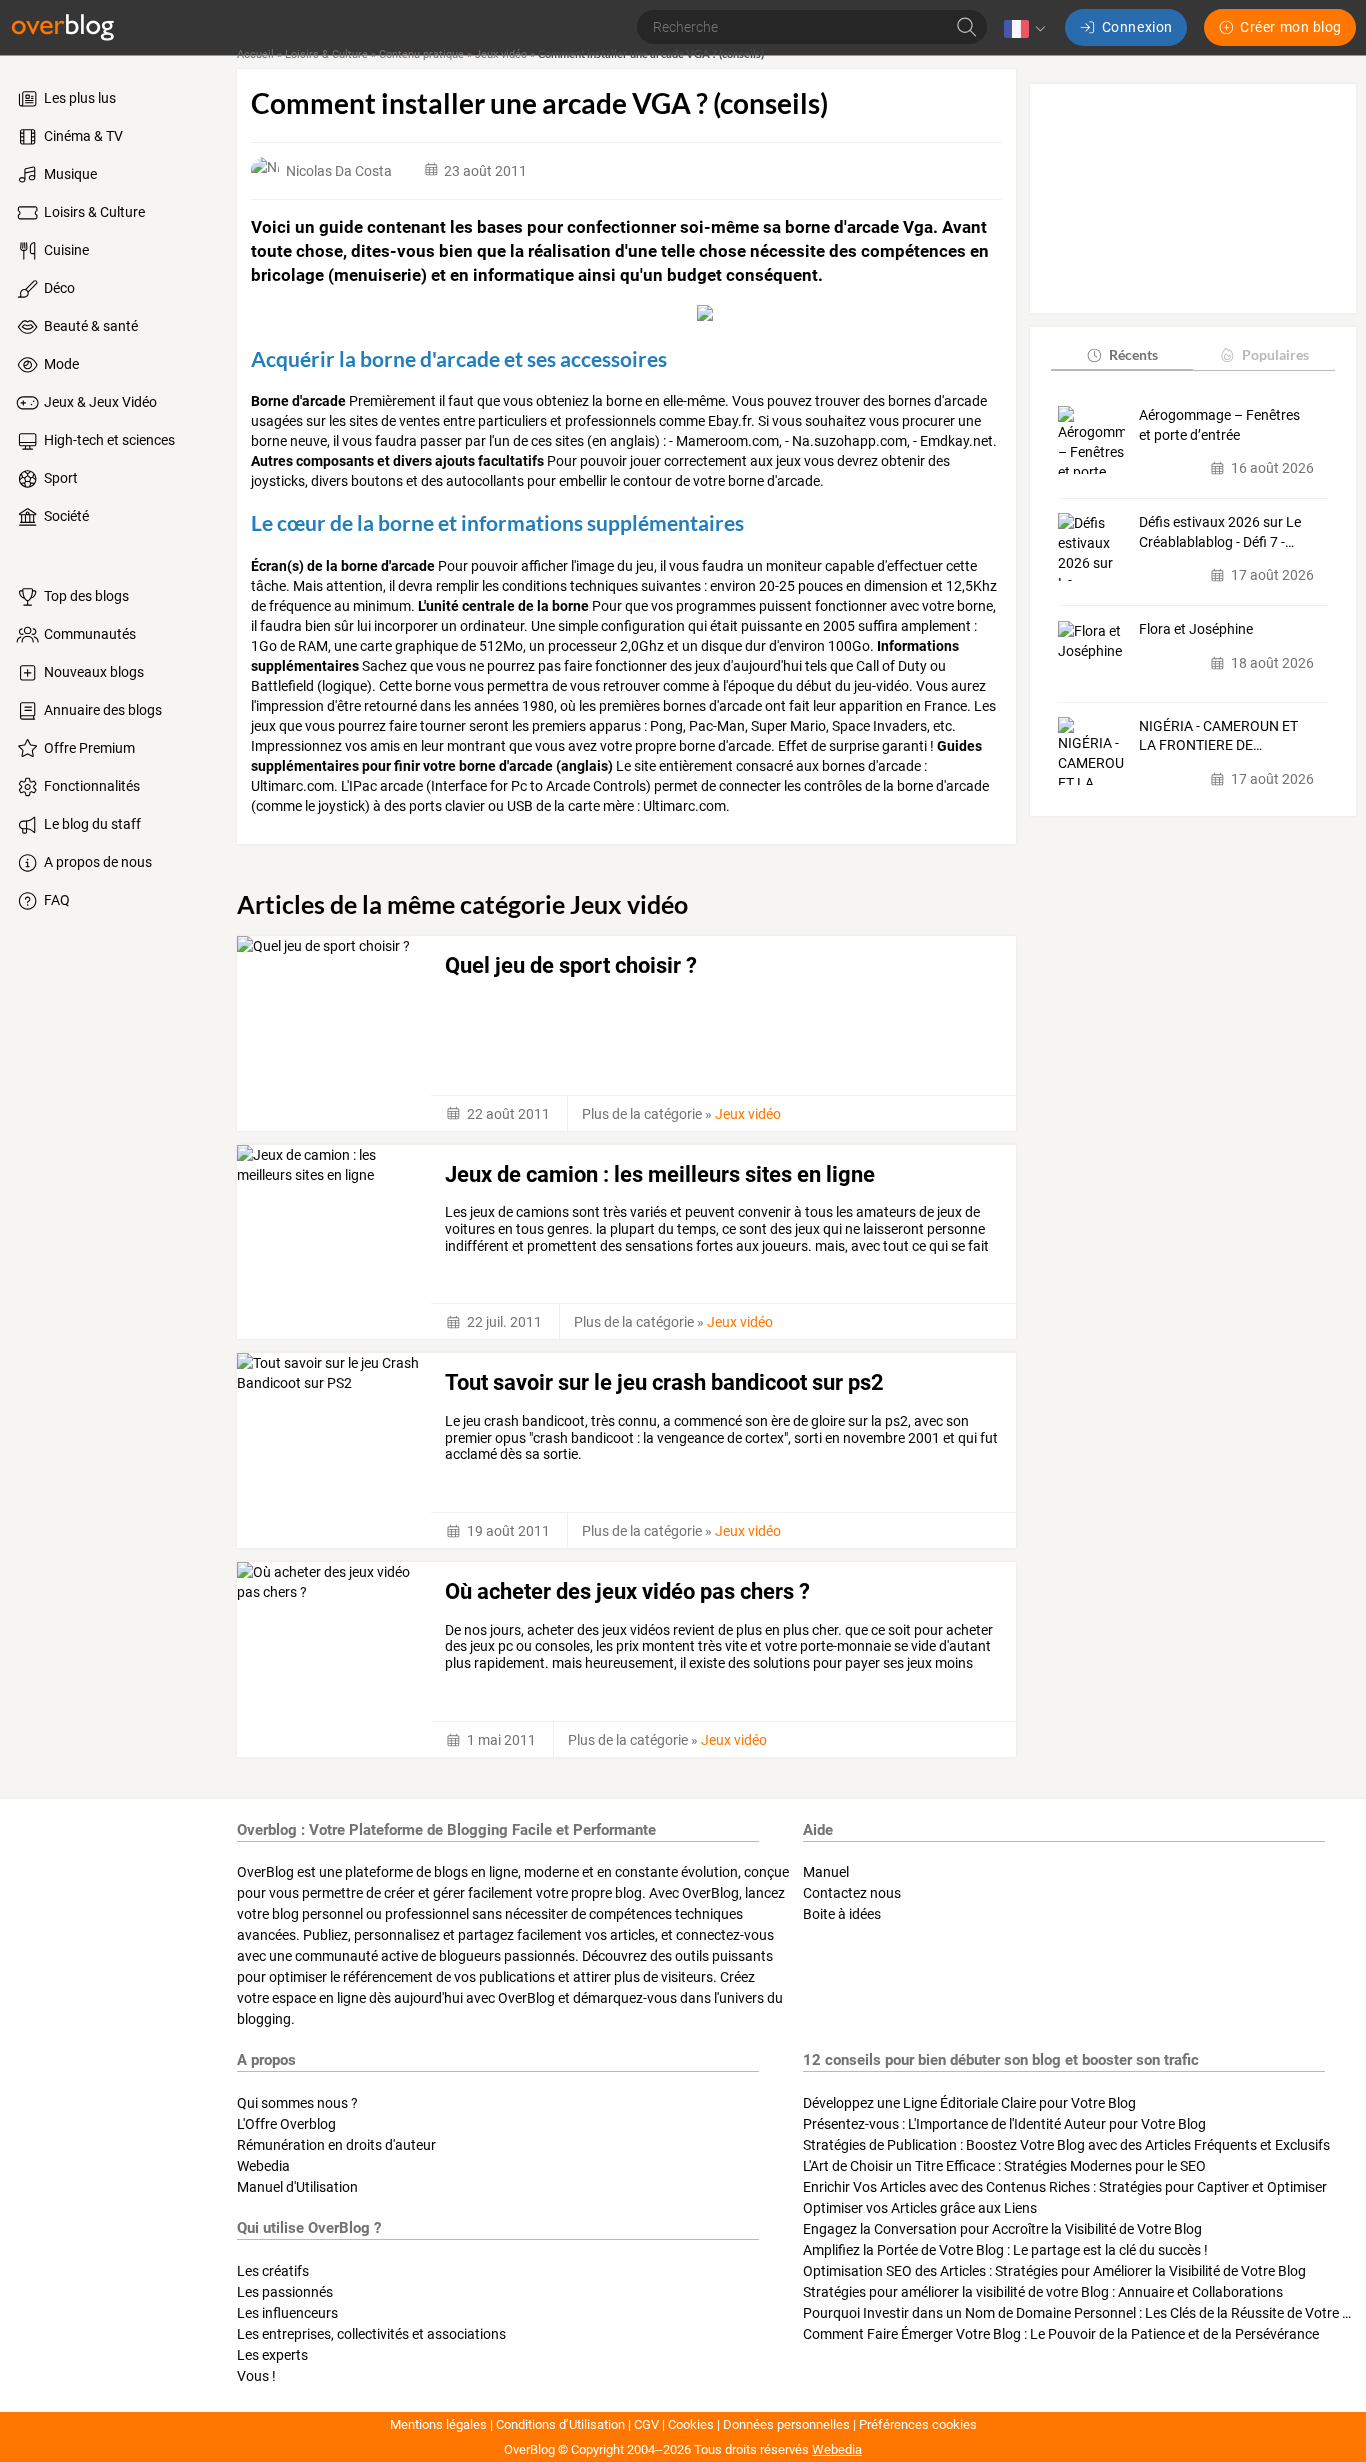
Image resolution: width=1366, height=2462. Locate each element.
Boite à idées (842, 1914)
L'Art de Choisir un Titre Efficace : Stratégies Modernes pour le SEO (1004, 2166)
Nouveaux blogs (92, 672)
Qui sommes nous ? (297, 2103)
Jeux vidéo (501, 54)
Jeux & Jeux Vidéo (99, 402)
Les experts (272, 2355)
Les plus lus (78, 98)
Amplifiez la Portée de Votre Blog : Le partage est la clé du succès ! (1005, 2250)
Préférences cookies (918, 2424)
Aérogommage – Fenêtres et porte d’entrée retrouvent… (1219, 426)
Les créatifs (273, 2271)
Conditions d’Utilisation (560, 2424)
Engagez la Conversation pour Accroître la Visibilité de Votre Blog (1002, 2229)
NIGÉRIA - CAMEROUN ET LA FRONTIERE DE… (1218, 736)
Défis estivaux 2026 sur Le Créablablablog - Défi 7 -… (1220, 532)
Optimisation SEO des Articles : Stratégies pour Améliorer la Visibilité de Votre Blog (1054, 2271)
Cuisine (65, 250)
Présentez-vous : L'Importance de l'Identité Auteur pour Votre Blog (1004, 2124)
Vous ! (256, 2376)
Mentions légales (438, 2424)
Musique (69, 174)
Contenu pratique (421, 54)
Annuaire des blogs (101, 710)
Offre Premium (88, 748)
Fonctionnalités (90, 786)
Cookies (691, 2424)
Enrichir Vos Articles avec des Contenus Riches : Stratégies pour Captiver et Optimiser (1065, 2187)
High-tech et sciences (108, 440)
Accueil (255, 54)
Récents (1133, 354)
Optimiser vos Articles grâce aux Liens (920, 2208)
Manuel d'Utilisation (297, 2187)
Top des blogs (85, 596)
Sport (59, 478)
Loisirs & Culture (93, 212)
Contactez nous (852, 1893)
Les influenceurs (287, 2313)
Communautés (88, 634)
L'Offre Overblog (286, 2124)
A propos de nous (96, 862)
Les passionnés (285, 2292)
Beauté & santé (89, 326)
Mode (60, 364)
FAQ (55, 900)
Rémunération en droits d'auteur (336, 2145)
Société (65, 516)
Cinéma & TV (82, 136)
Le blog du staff (91, 824)
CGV (646, 2424)
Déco (58, 288)
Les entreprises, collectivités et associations (371, 2334)
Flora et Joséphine (1196, 630)
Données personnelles (786, 2424)
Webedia (263, 2166)
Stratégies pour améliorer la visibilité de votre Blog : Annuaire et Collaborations (1043, 2292)
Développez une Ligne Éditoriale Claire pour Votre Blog (969, 2103)
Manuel (826, 1872)
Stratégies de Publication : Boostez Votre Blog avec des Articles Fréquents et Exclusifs (1066, 2145)
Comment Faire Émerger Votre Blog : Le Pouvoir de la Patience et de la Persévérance (1061, 2334)
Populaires (1275, 354)
